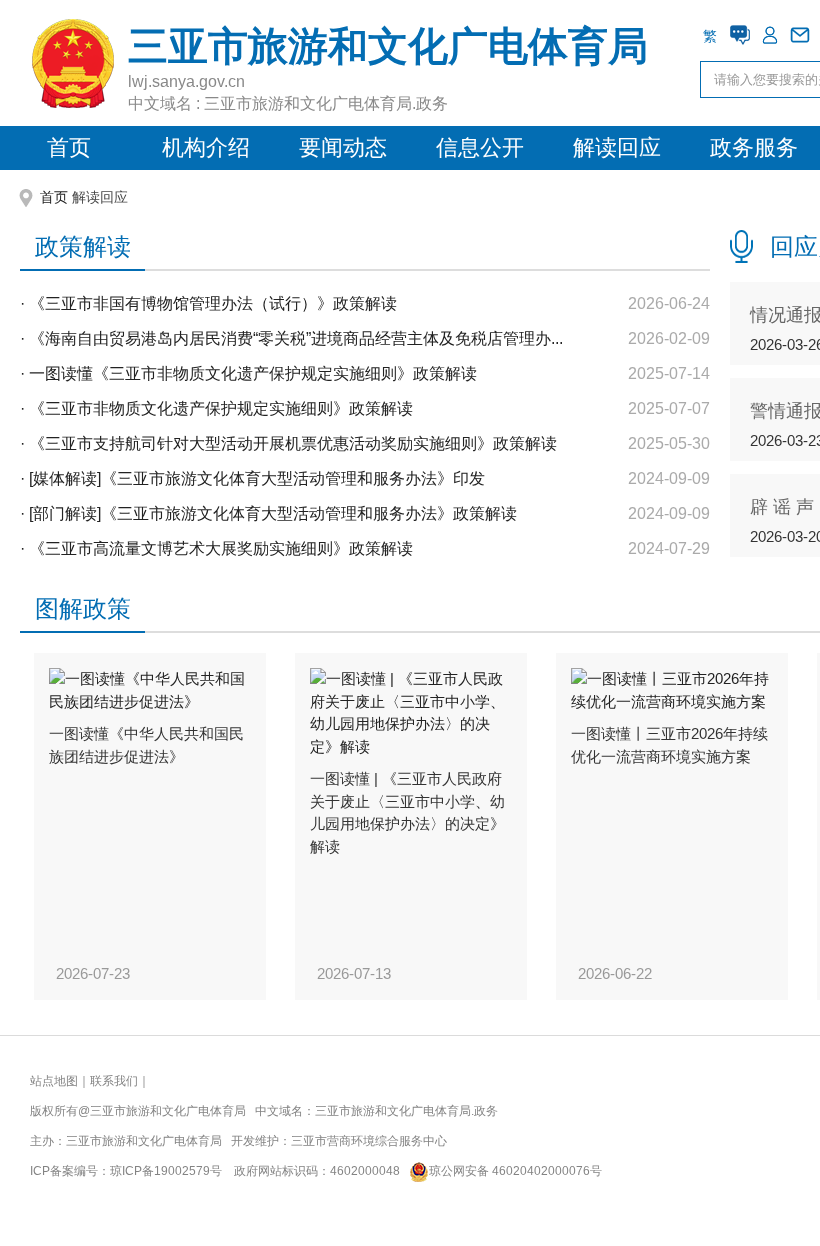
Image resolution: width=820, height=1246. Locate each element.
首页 (69, 147)
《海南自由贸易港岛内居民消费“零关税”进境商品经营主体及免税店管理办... (296, 338)
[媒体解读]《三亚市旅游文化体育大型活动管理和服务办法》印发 (257, 478)
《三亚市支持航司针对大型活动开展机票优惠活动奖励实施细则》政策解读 (293, 443)
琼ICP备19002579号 (166, 1171)
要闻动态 (343, 147)
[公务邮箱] (800, 35)
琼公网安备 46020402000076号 (515, 1171)
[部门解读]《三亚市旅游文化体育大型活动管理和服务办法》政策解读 (273, 513)
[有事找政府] (740, 35)
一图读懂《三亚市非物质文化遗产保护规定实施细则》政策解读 (253, 373)
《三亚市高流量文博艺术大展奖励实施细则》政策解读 (221, 548)
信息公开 (480, 147)
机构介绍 (206, 147)
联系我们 (114, 1081)
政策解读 (83, 246)
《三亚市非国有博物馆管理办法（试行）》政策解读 (213, 303)
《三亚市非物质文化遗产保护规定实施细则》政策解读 (221, 408)
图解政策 (83, 608)
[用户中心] (770, 35)
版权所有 (54, 1111)
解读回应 (617, 147)
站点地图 (54, 1081)
